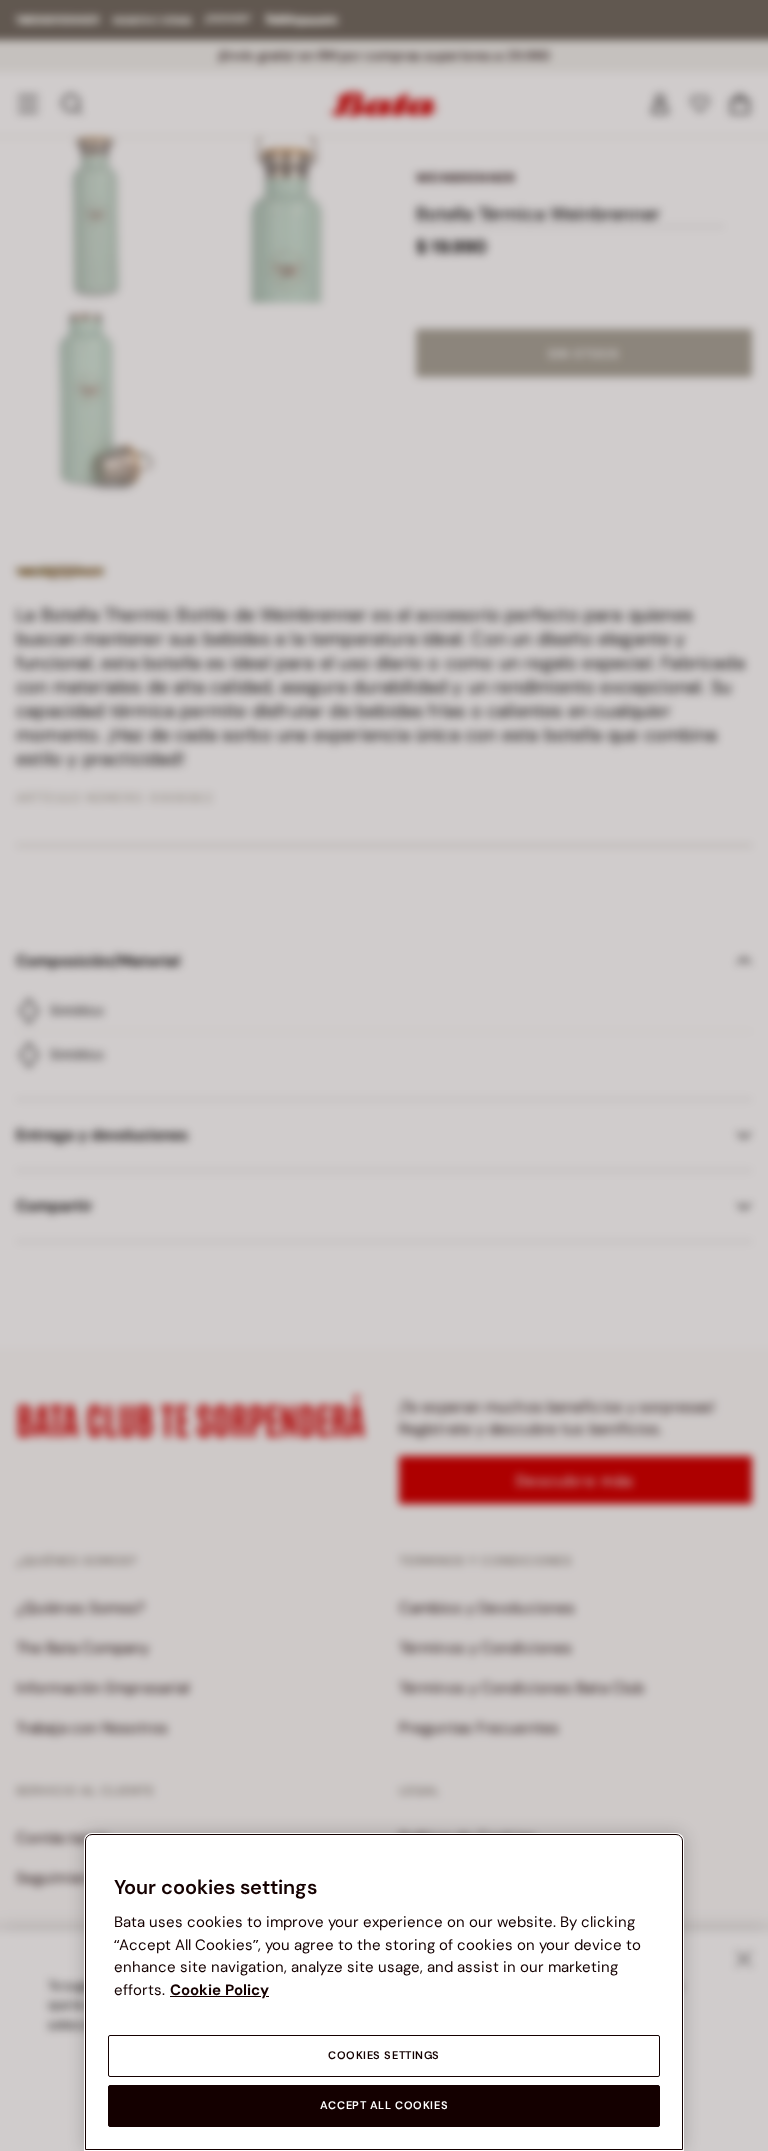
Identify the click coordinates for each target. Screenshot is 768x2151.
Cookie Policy (219, 1990)
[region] (384, 1992)
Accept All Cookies (384, 2105)
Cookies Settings (384, 2055)
